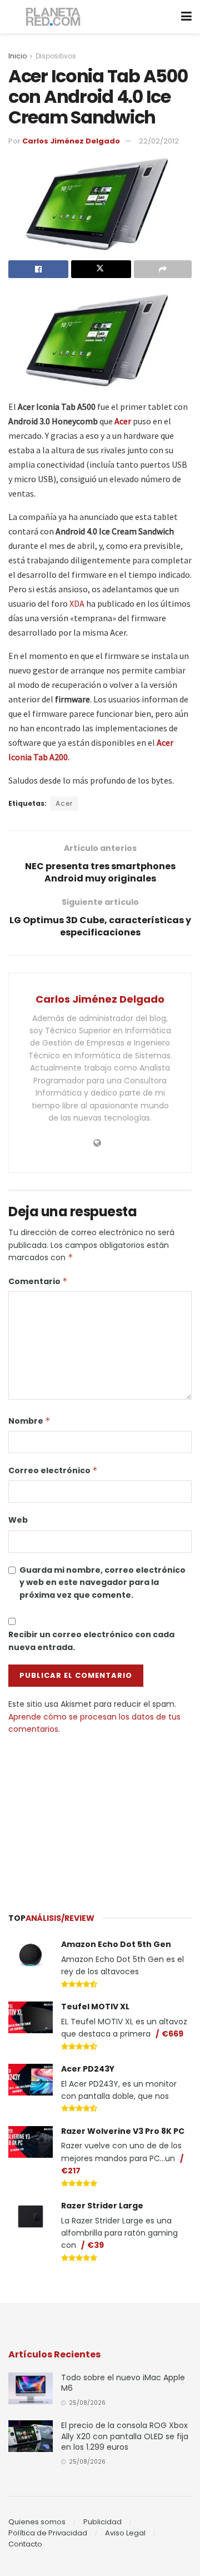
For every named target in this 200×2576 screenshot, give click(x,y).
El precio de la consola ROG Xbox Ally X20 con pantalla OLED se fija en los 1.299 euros (125, 2436)
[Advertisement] (100, 1819)
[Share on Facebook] (38, 269)
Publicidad (102, 2522)
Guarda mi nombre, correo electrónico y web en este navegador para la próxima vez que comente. (102, 1582)
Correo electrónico (53, 1470)
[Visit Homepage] (54, 17)
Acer (123, 421)
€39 (96, 2245)
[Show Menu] (186, 17)
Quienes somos (37, 2522)
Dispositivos (56, 56)
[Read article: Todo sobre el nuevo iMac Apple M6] (31, 2388)
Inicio (17, 56)
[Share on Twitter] (101, 269)
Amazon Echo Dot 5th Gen (116, 1944)
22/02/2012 (159, 141)
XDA (77, 603)
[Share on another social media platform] (163, 269)
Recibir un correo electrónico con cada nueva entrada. (91, 1641)
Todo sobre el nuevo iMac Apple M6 (123, 2383)
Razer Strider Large (102, 2206)
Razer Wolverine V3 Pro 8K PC (123, 2131)
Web (18, 1520)
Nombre (29, 1421)
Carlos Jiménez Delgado (71, 141)
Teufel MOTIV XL (95, 2007)
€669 (172, 2034)
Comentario (38, 1281)
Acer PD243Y (88, 2069)
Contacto (25, 2544)
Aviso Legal (125, 2533)
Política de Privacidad (48, 2533)
